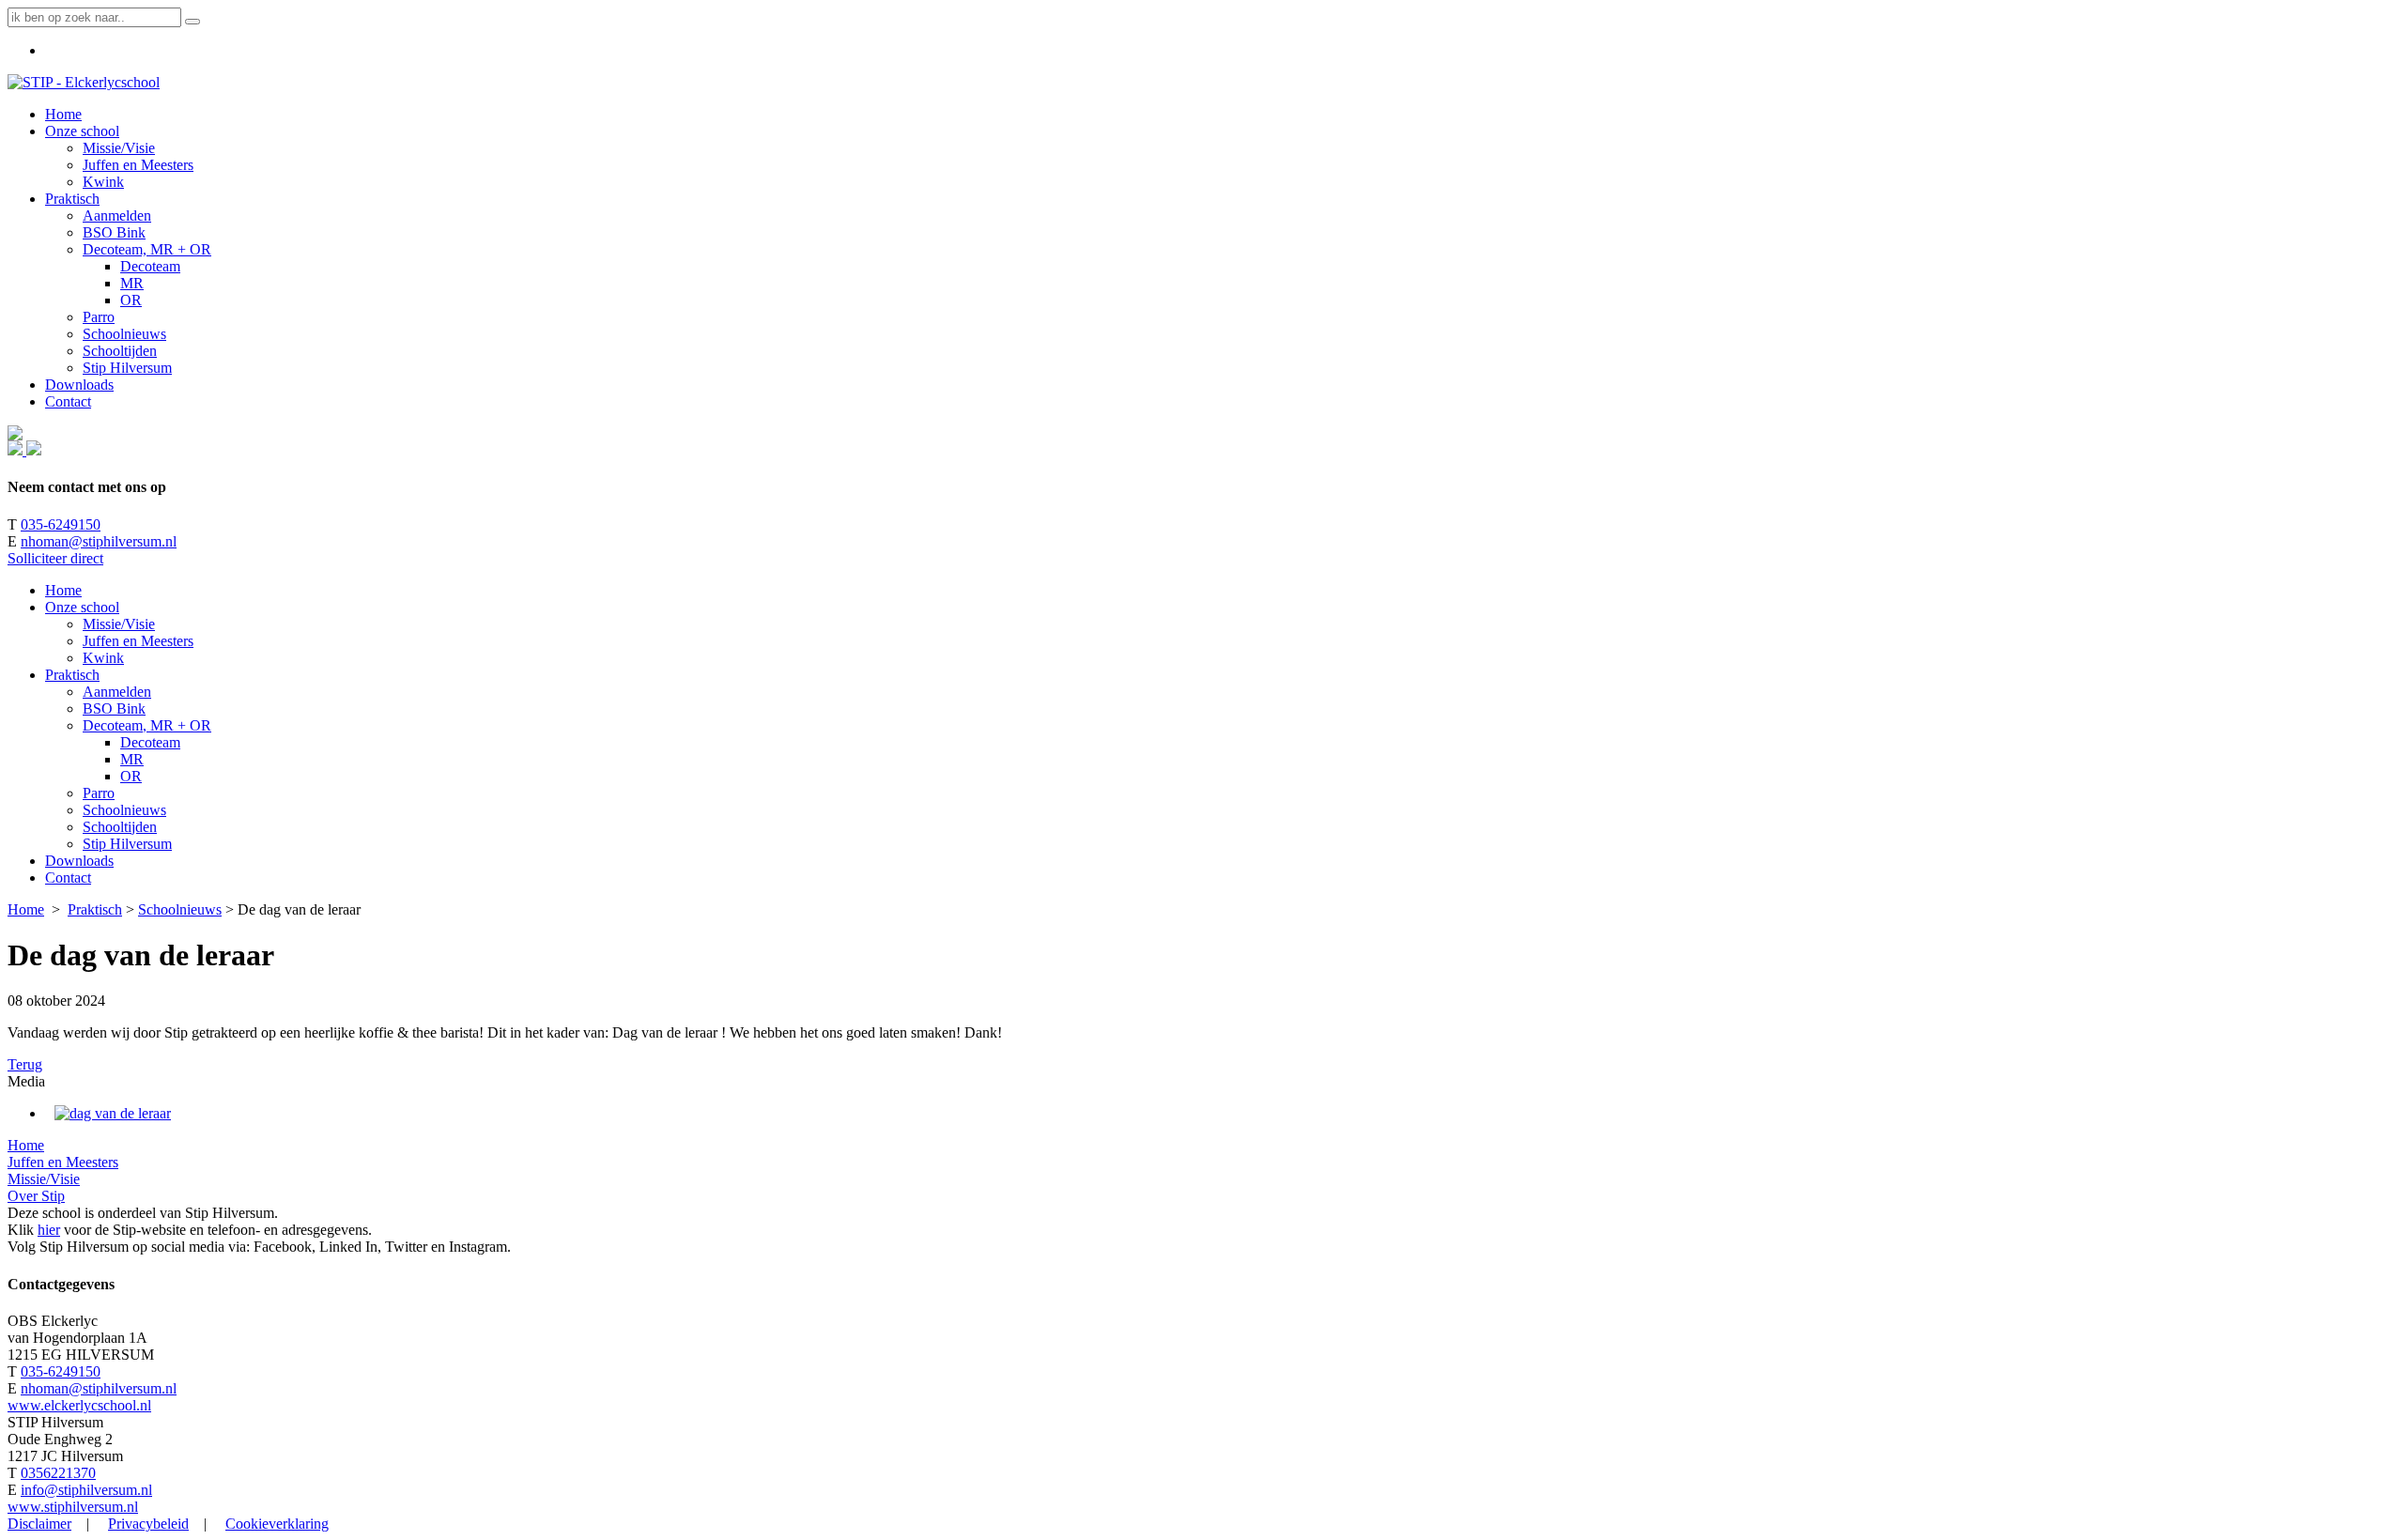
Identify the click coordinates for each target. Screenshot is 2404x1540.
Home (63, 590)
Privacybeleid (148, 1524)
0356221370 (58, 1473)
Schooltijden (120, 827)
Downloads (79, 861)
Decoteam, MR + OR (147, 725)
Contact (68, 878)
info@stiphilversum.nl (86, 1490)
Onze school (82, 607)
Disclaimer (39, 1524)
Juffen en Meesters (138, 641)
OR (131, 776)
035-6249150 (61, 524)
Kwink (103, 658)
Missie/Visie (119, 624)
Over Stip (36, 1196)
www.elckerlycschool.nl (79, 1405)
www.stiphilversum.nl (73, 1507)
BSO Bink (114, 708)
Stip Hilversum (127, 844)
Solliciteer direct (55, 558)
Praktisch (72, 675)
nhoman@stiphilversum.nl (99, 541)
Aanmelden (117, 692)
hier (49, 1230)
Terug (25, 1064)
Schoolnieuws (124, 810)
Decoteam (150, 742)
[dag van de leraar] (113, 1113)
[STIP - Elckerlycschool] (84, 82)
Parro (99, 793)
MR (132, 759)
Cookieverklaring (277, 1524)
